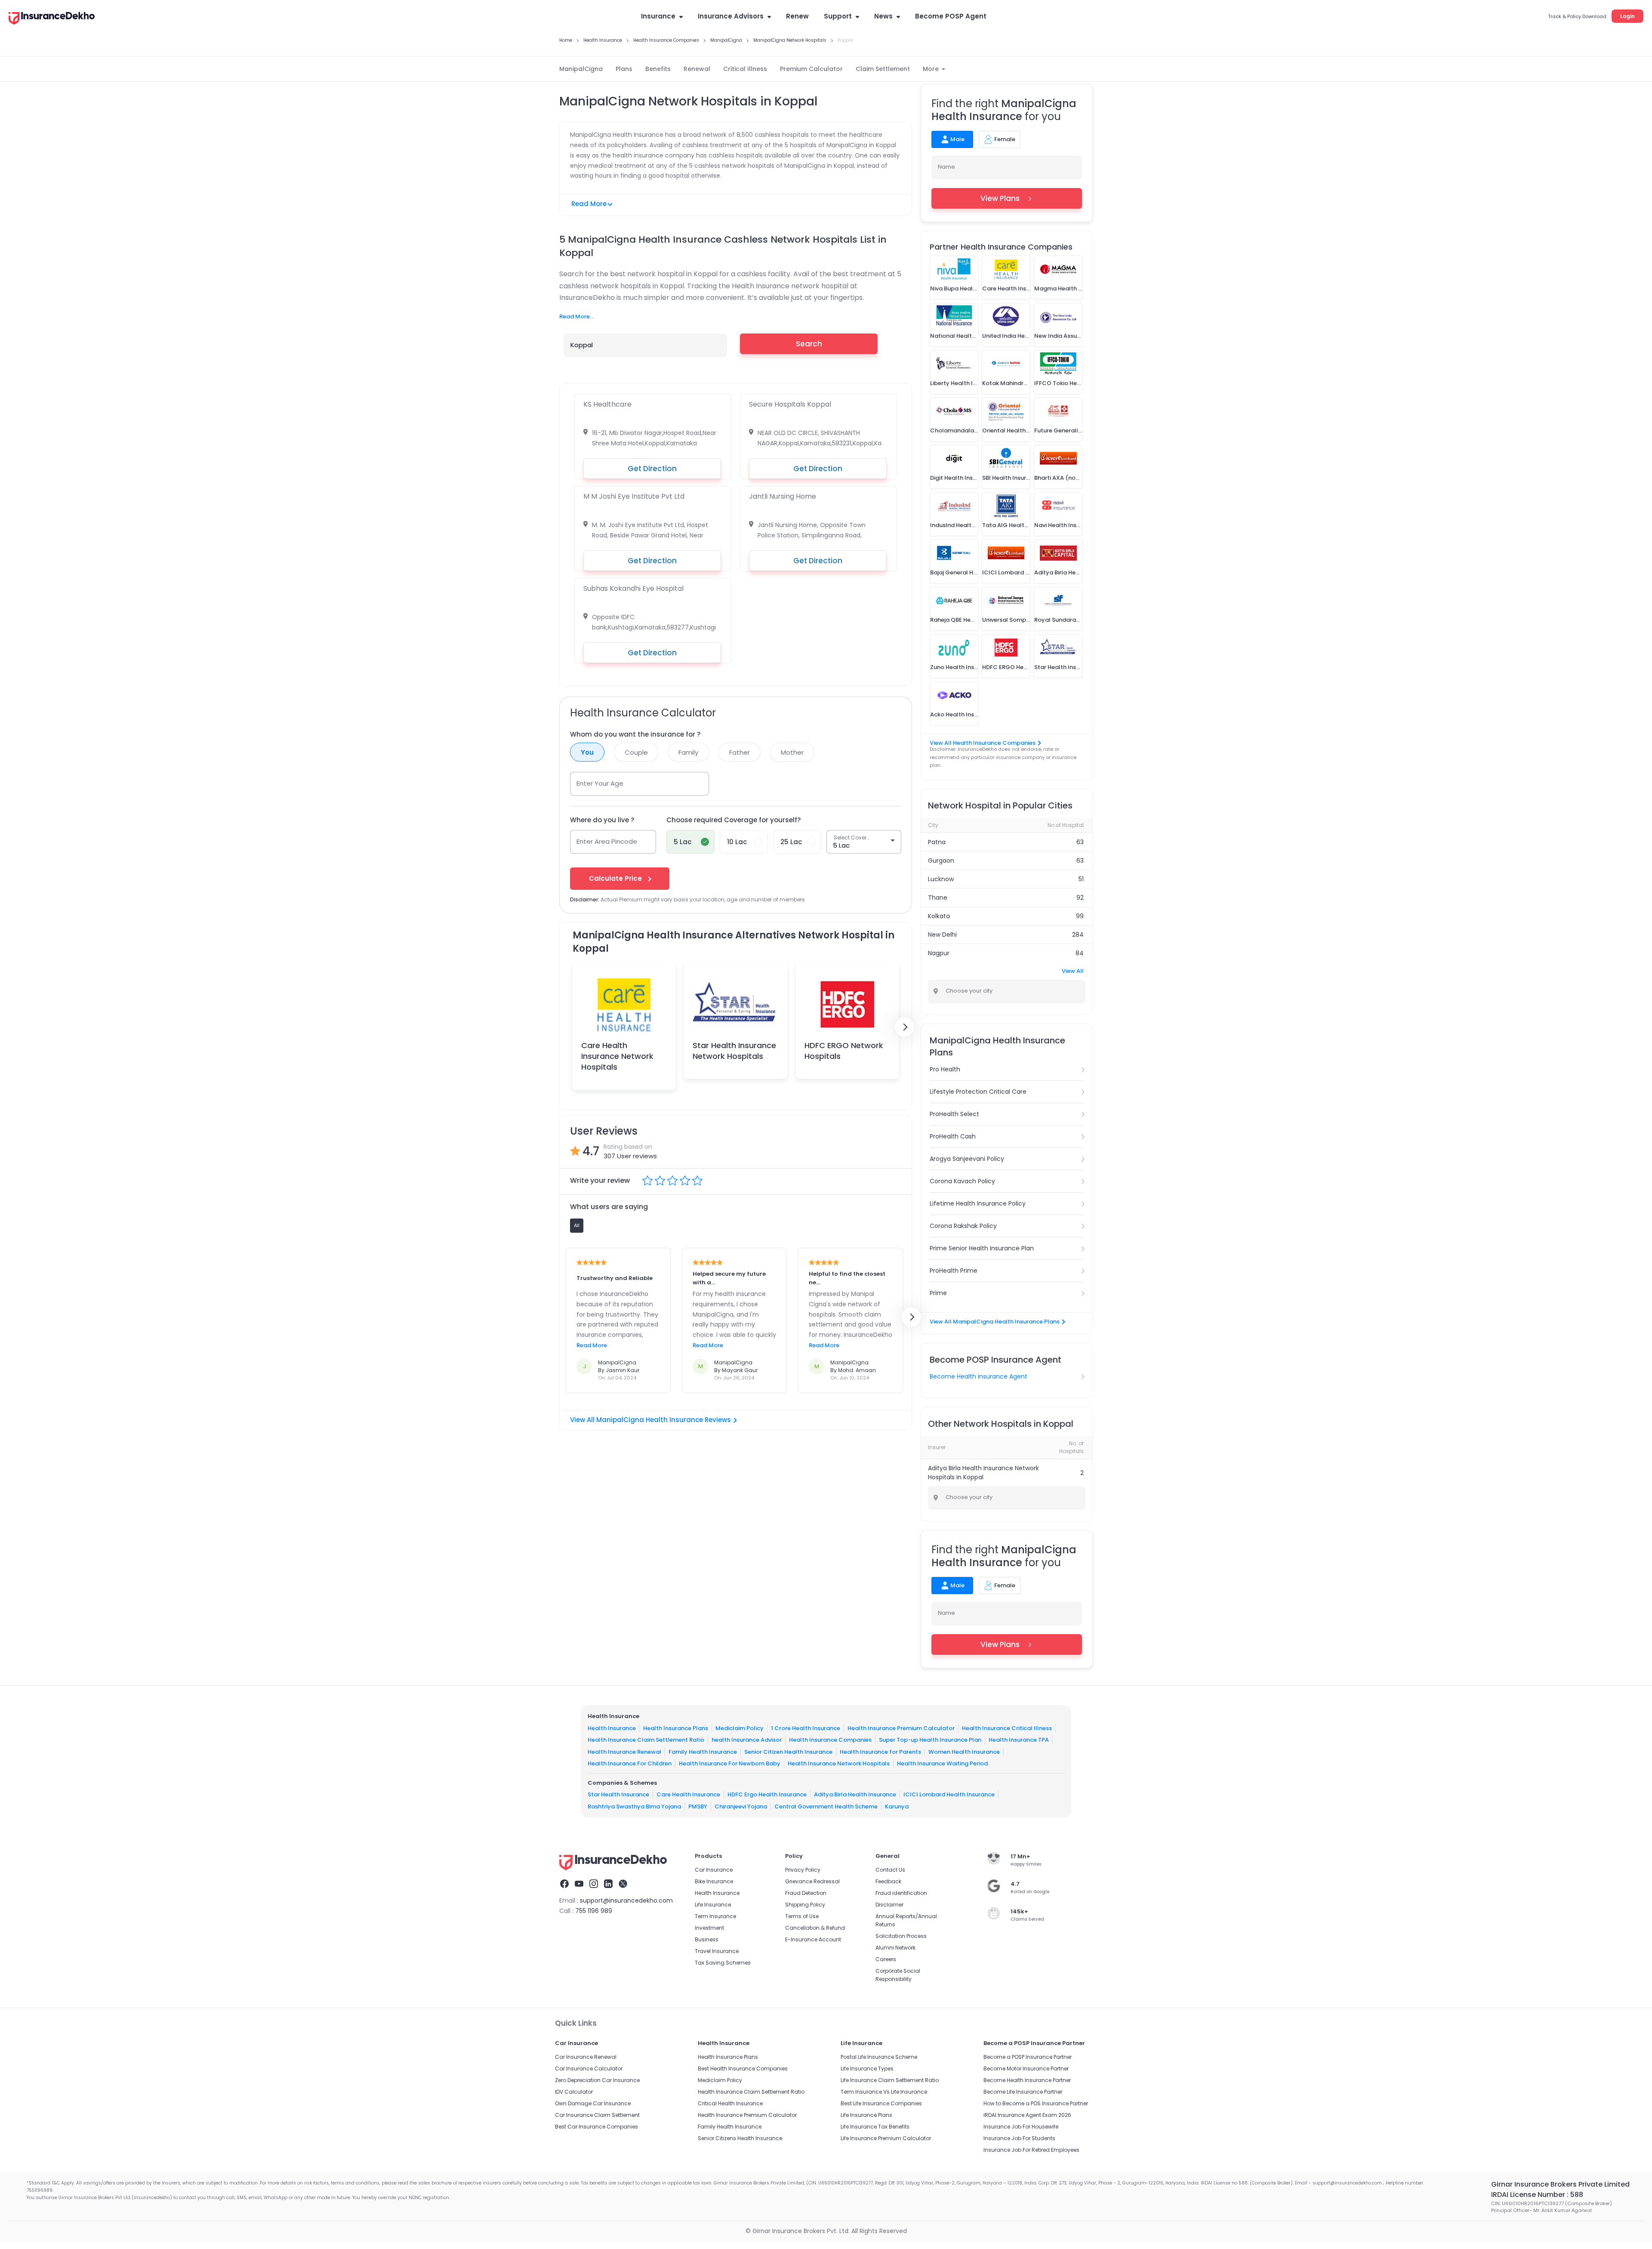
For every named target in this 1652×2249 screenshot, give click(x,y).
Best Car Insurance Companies (596, 2127)
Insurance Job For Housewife (1021, 2127)
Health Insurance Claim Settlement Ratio (646, 1740)
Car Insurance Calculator (589, 2069)
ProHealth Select (954, 1114)
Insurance (658, 16)
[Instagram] (594, 1885)
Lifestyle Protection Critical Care (978, 1092)
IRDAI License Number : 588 (1537, 2195)
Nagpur (939, 953)
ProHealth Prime (954, 1271)
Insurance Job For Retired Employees (1031, 2150)
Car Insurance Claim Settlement (597, 2115)
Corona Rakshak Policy (963, 1226)
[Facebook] (564, 1885)
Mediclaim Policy (740, 1728)
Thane (938, 898)
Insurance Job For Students (1019, 2138)
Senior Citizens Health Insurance (740, 2138)
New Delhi (942, 935)
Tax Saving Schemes (723, 1963)
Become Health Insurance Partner (1027, 2080)
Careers (886, 1959)
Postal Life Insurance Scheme (879, 2057)
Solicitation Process (901, 1936)
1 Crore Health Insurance (806, 1728)
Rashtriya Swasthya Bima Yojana (634, 1806)
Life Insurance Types (867, 2069)
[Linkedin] (608, 1885)
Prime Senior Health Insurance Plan (982, 1248)
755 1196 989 (594, 1911)
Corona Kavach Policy (962, 1181)
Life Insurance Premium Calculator (886, 2138)
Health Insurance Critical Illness (1007, 1728)
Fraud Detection (806, 1893)
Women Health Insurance (964, 1752)
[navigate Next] (904, 1027)
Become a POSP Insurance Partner (1028, 2057)
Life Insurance (713, 1905)
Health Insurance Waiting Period (942, 1763)
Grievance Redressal (812, 1881)
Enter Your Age (600, 783)
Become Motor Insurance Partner (1026, 2069)
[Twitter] (623, 1885)
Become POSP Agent (951, 16)
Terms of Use (802, 1916)
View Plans (1000, 198)
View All (1073, 971)
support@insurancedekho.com (626, 1900)
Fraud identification (901, 1893)
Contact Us (890, 1870)
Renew (797, 16)
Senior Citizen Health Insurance (788, 1752)
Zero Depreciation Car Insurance (597, 2080)
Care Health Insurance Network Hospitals (617, 1056)
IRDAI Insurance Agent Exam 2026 (1027, 2115)
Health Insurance (612, 1728)
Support (838, 16)
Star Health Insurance (618, 1794)
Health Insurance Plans (676, 1728)
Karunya (897, 1806)
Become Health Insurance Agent (979, 1376)
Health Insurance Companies (830, 1740)
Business (707, 1939)
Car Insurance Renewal (586, 2057)
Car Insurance (714, 1870)
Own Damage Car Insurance (593, 2103)
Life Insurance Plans (866, 2115)
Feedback (888, 1881)
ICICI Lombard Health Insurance (949, 1794)
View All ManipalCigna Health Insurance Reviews (650, 1420)
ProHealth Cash (953, 1136)
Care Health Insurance (688, 1794)
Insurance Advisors (731, 16)
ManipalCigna (581, 69)
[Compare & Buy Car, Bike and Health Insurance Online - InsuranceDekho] (52, 19)
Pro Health (945, 1069)
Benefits (658, 69)
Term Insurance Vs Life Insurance (884, 2092)
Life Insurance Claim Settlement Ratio (890, 2080)
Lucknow (941, 879)
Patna (937, 842)
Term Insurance (715, 1916)
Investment (709, 1928)
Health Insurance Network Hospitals (839, 1763)
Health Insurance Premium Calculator (901, 1728)
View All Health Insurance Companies (983, 743)
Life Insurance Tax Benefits (875, 2127)
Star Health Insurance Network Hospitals (734, 1051)
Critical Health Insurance (730, 2103)
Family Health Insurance (703, 1752)
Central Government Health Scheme (826, 1806)
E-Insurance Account (813, 1939)
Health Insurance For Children (630, 1763)
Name (946, 167)
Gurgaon (941, 861)
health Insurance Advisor (747, 1740)
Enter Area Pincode (607, 841)
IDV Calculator (574, 2092)
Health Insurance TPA (1019, 1740)
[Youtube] (579, 1885)
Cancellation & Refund (815, 1928)
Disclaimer (889, 1905)
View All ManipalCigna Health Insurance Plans (995, 1322)
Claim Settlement (883, 69)
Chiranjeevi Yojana (741, 1806)
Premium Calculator (811, 69)
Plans (624, 69)
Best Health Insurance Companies (743, 2069)
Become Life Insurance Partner (1023, 2092)
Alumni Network (895, 1948)
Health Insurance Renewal (624, 1752)
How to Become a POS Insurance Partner (1036, 2103)
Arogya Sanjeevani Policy (967, 1159)
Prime (938, 1293)
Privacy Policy (803, 1870)
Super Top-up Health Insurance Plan (930, 1740)
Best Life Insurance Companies (881, 2103)
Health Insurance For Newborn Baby (730, 1763)
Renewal (697, 69)
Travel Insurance (717, 1951)
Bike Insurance (714, 1881)
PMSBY (698, 1806)
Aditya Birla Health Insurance (855, 1794)
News (883, 16)
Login (1627, 16)
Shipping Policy (805, 1905)
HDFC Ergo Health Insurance (767, 1794)
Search (809, 344)
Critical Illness (745, 69)
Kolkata (939, 916)
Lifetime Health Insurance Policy (978, 1203)
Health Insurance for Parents (880, 1752)
